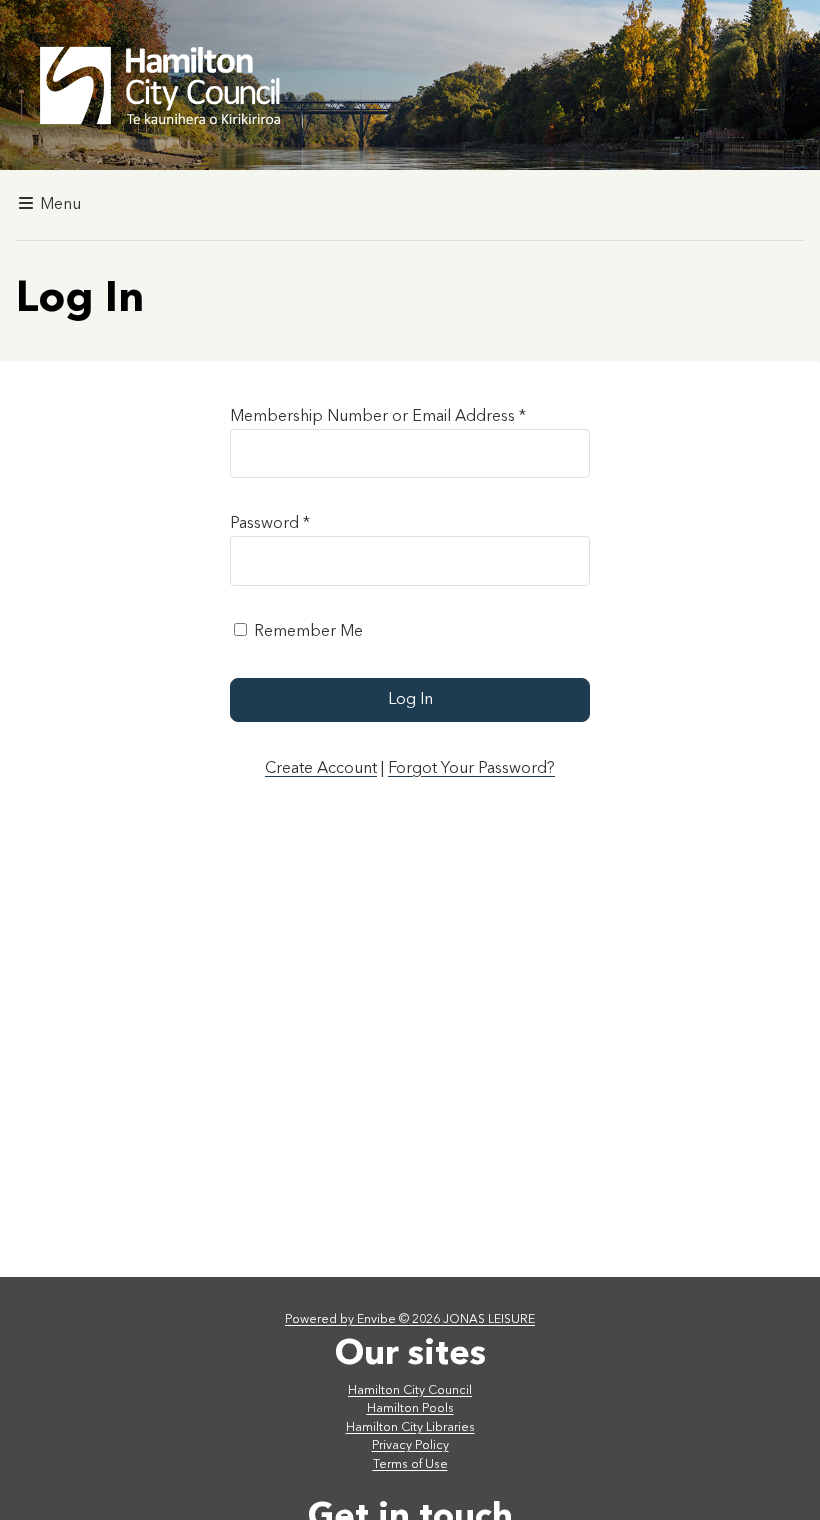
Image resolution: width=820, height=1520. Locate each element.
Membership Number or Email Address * (378, 417)
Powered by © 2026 (410, 1320)
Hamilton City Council (410, 1391)
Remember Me (308, 632)
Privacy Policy (410, 1446)
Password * (270, 524)
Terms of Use (410, 1465)
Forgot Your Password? (471, 769)
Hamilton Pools (410, 1409)
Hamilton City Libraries (410, 1428)
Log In (410, 700)
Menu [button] (58, 205)
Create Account (321, 769)
